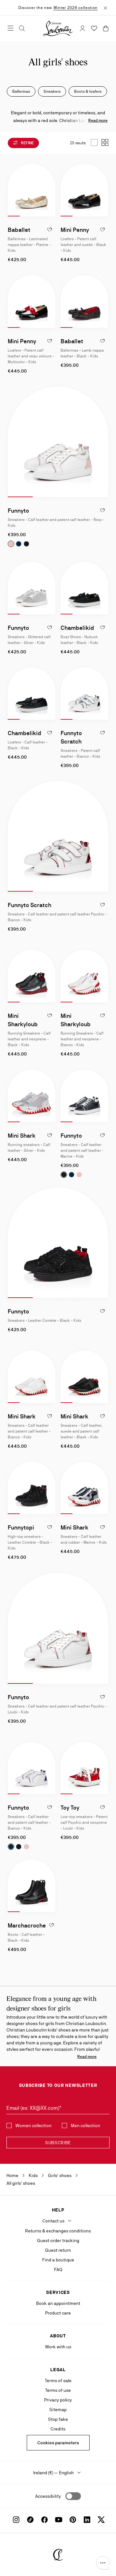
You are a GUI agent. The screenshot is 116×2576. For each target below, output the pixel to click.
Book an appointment (58, 2303)
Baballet (19, 230)
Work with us (58, 2347)
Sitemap (58, 2410)
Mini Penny (75, 230)
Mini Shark (22, 1136)
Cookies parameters (58, 2443)
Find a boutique (58, 2260)
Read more (98, 120)
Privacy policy (58, 2400)
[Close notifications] (105, 7)
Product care (58, 2313)
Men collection (86, 2126)
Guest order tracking (58, 2240)
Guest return (58, 2250)
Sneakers (52, 91)
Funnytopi (21, 1527)
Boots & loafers (88, 91)
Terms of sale (58, 2381)
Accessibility (48, 2496)
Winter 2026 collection (76, 8)
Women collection (34, 2126)
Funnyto (18, 511)
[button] (103, 2563)
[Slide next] (50, 190)
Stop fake (58, 2419)
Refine (27, 143)
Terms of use (58, 2390)
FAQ (58, 2269)
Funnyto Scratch (29, 905)
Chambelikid (77, 628)
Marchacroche (27, 1925)
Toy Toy (70, 1808)
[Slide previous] (13, 190)
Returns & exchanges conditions (58, 2231)
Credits (58, 2429)
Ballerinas (21, 91)
